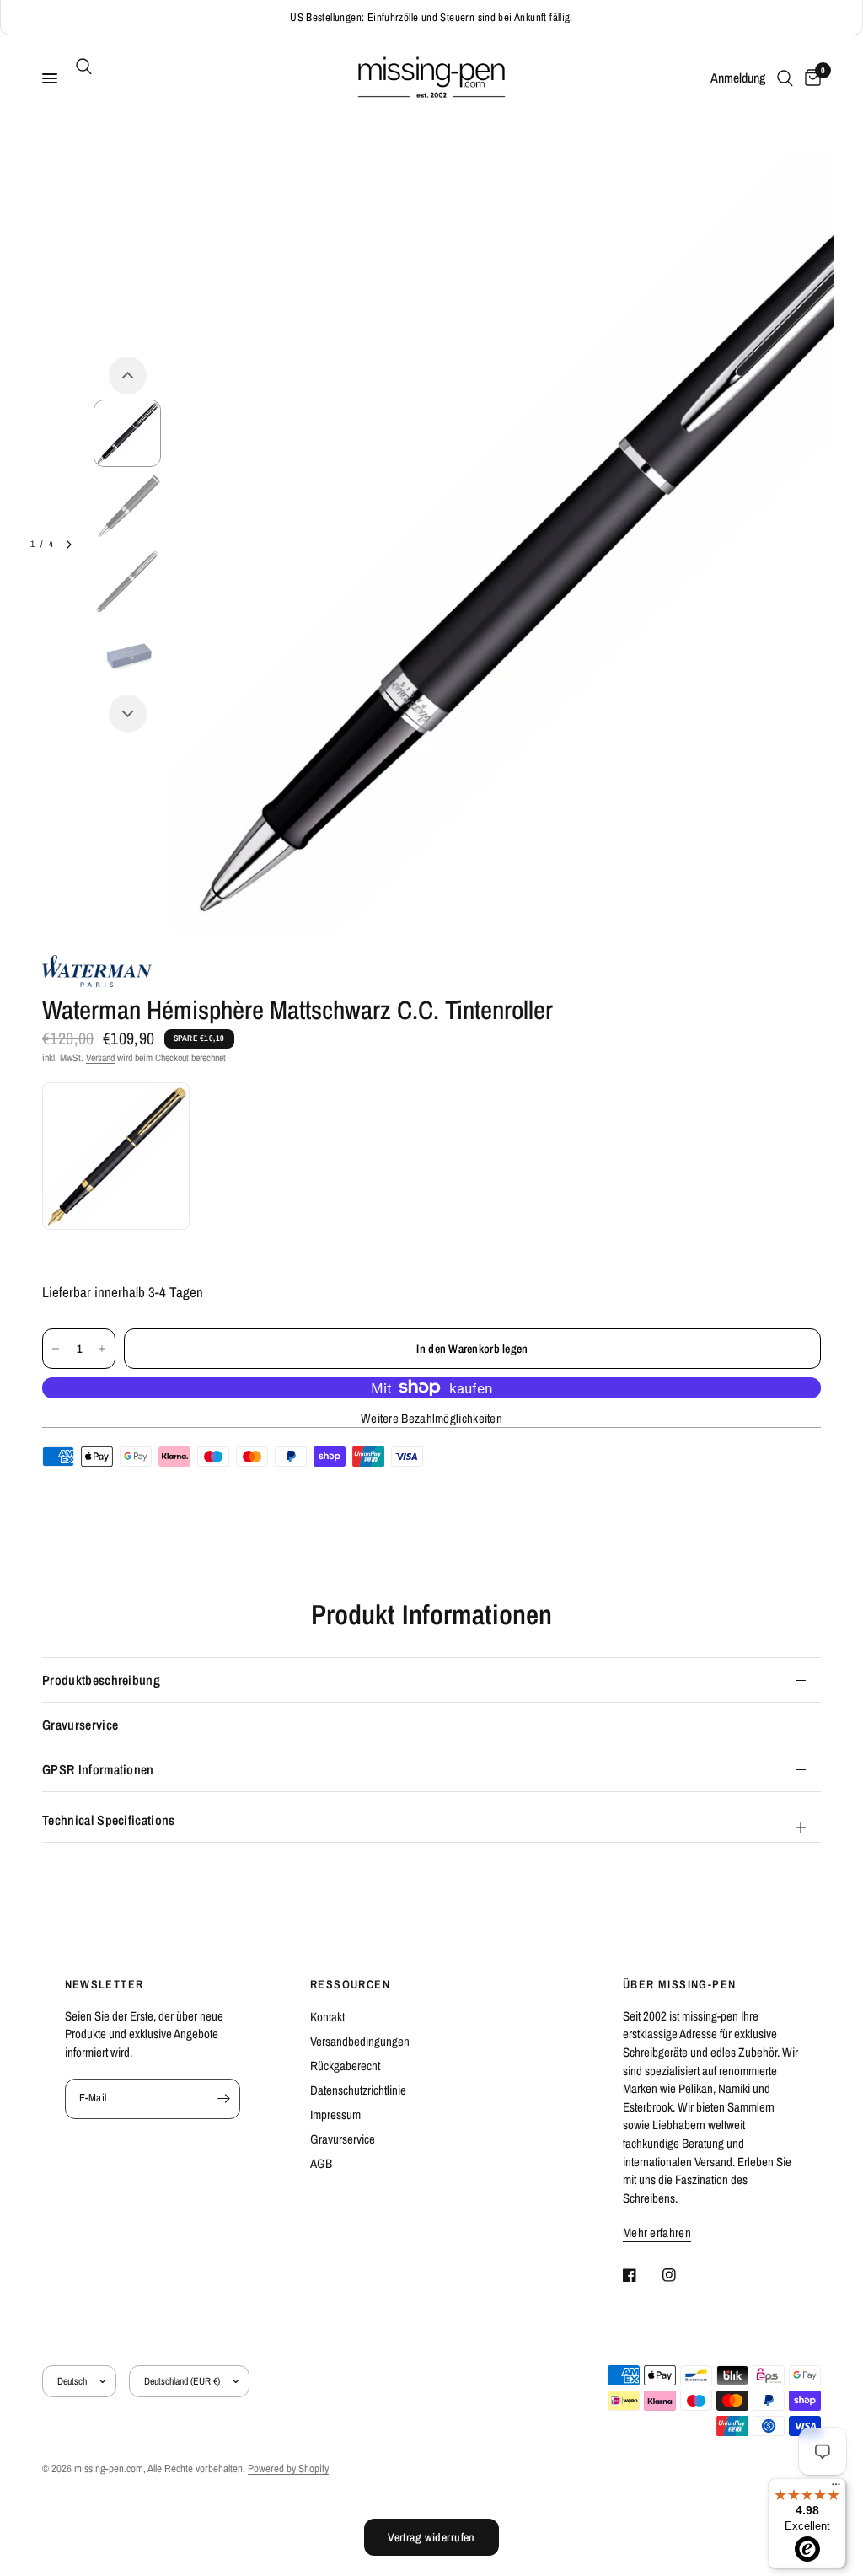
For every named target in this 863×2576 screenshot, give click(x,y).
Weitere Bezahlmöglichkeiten (431, 1418)
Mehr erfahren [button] (657, 2233)
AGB (321, 2163)
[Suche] (81, 67)
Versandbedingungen (360, 2041)
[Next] (128, 714)
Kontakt (327, 2017)
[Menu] (836, 2488)
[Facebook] (641, 2275)
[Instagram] (681, 2275)
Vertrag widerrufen (431, 2537)
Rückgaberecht (345, 2066)
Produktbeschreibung (101, 1680)
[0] (810, 78)
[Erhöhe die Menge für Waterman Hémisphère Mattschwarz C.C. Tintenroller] (102, 1349)
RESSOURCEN (350, 1984)
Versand (100, 1058)
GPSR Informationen (98, 1769)
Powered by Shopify (288, 2469)
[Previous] (128, 376)
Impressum (335, 2114)
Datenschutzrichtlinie (358, 2090)
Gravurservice (80, 1725)
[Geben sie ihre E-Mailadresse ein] (223, 2099)
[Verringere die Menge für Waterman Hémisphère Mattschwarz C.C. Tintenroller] (56, 1349)
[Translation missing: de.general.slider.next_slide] (69, 545)
